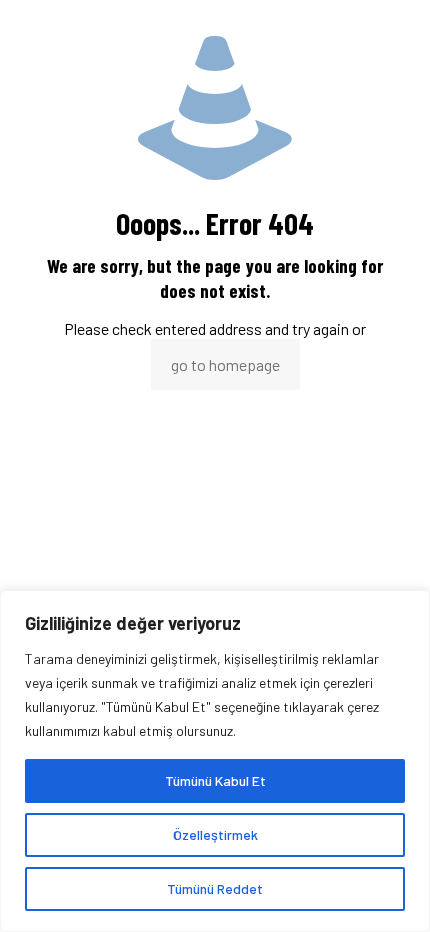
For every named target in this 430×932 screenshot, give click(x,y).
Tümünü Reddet (215, 888)
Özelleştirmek (215, 834)
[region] (215, 761)
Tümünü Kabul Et (215, 780)
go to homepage (225, 364)
